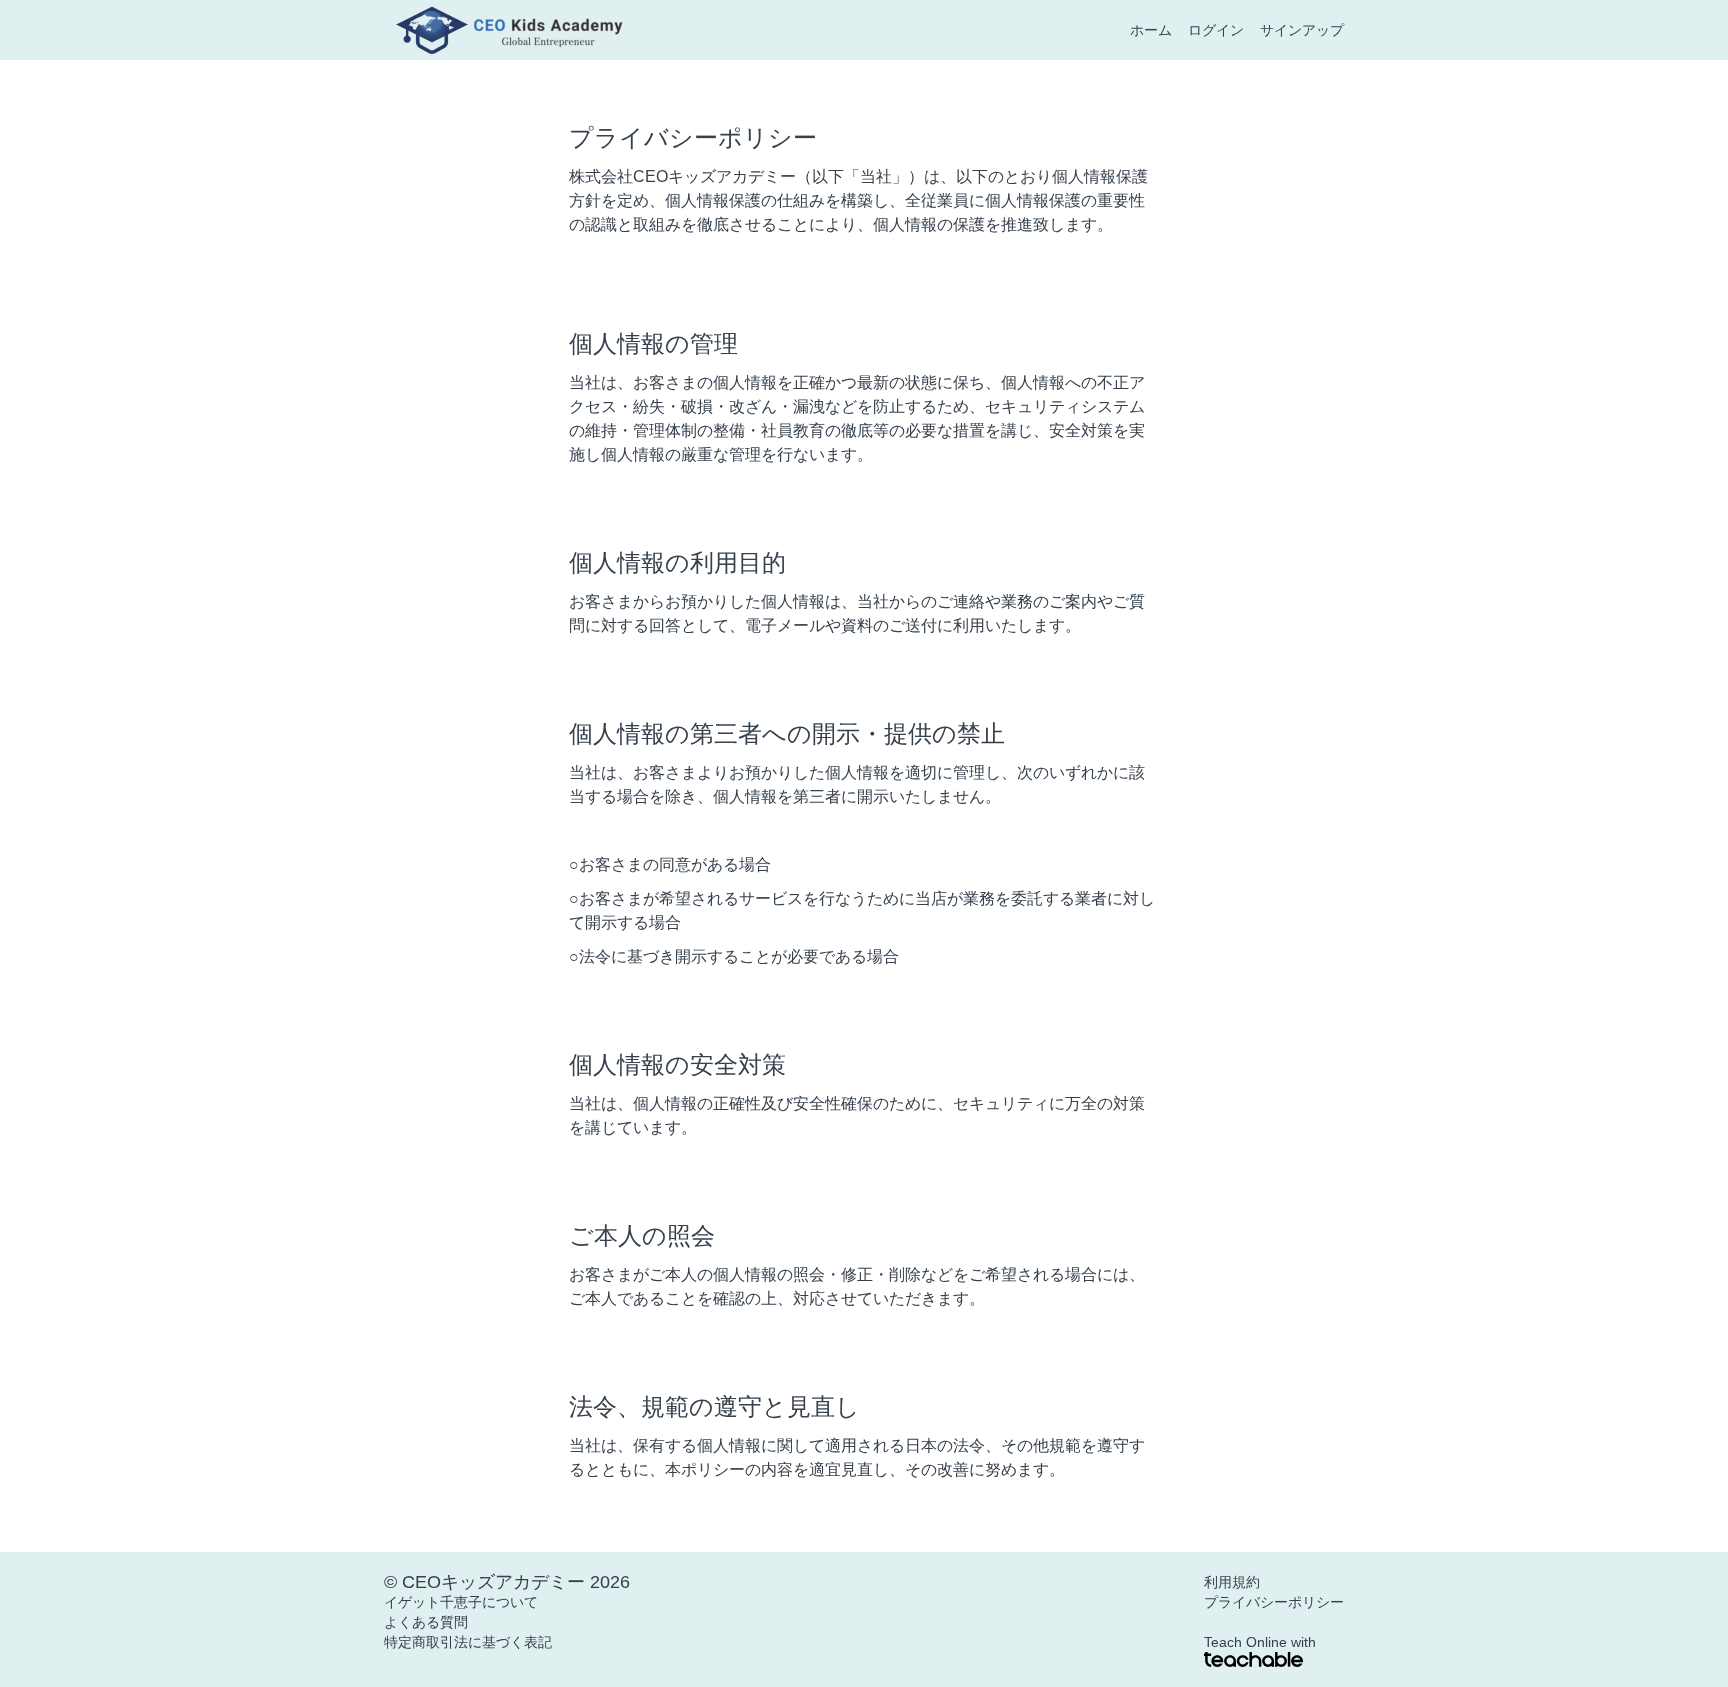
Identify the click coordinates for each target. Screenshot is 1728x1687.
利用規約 (1232, 1582)
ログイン (1216, 30)
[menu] (1229, 30)
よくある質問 (426, 1622)
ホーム (1151, 30)
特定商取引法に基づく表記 (468, 1642)
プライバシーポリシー (1274, 1602)
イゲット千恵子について (461, 1602)
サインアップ (1302, 30)
